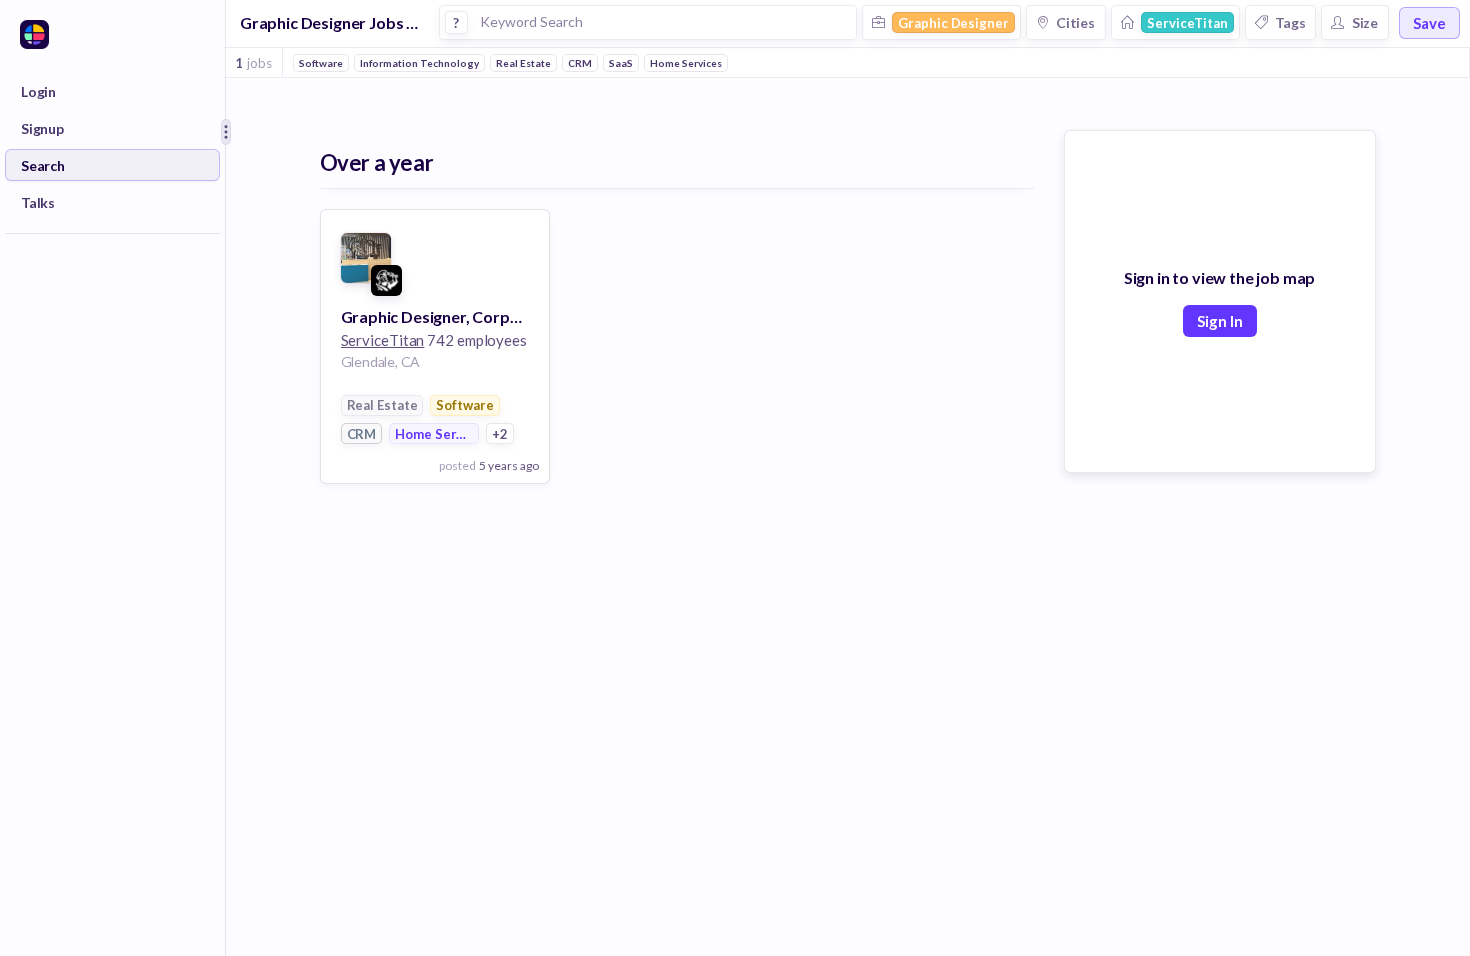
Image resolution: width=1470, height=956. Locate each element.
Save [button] (1429, 23)
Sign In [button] (1220, 321)
